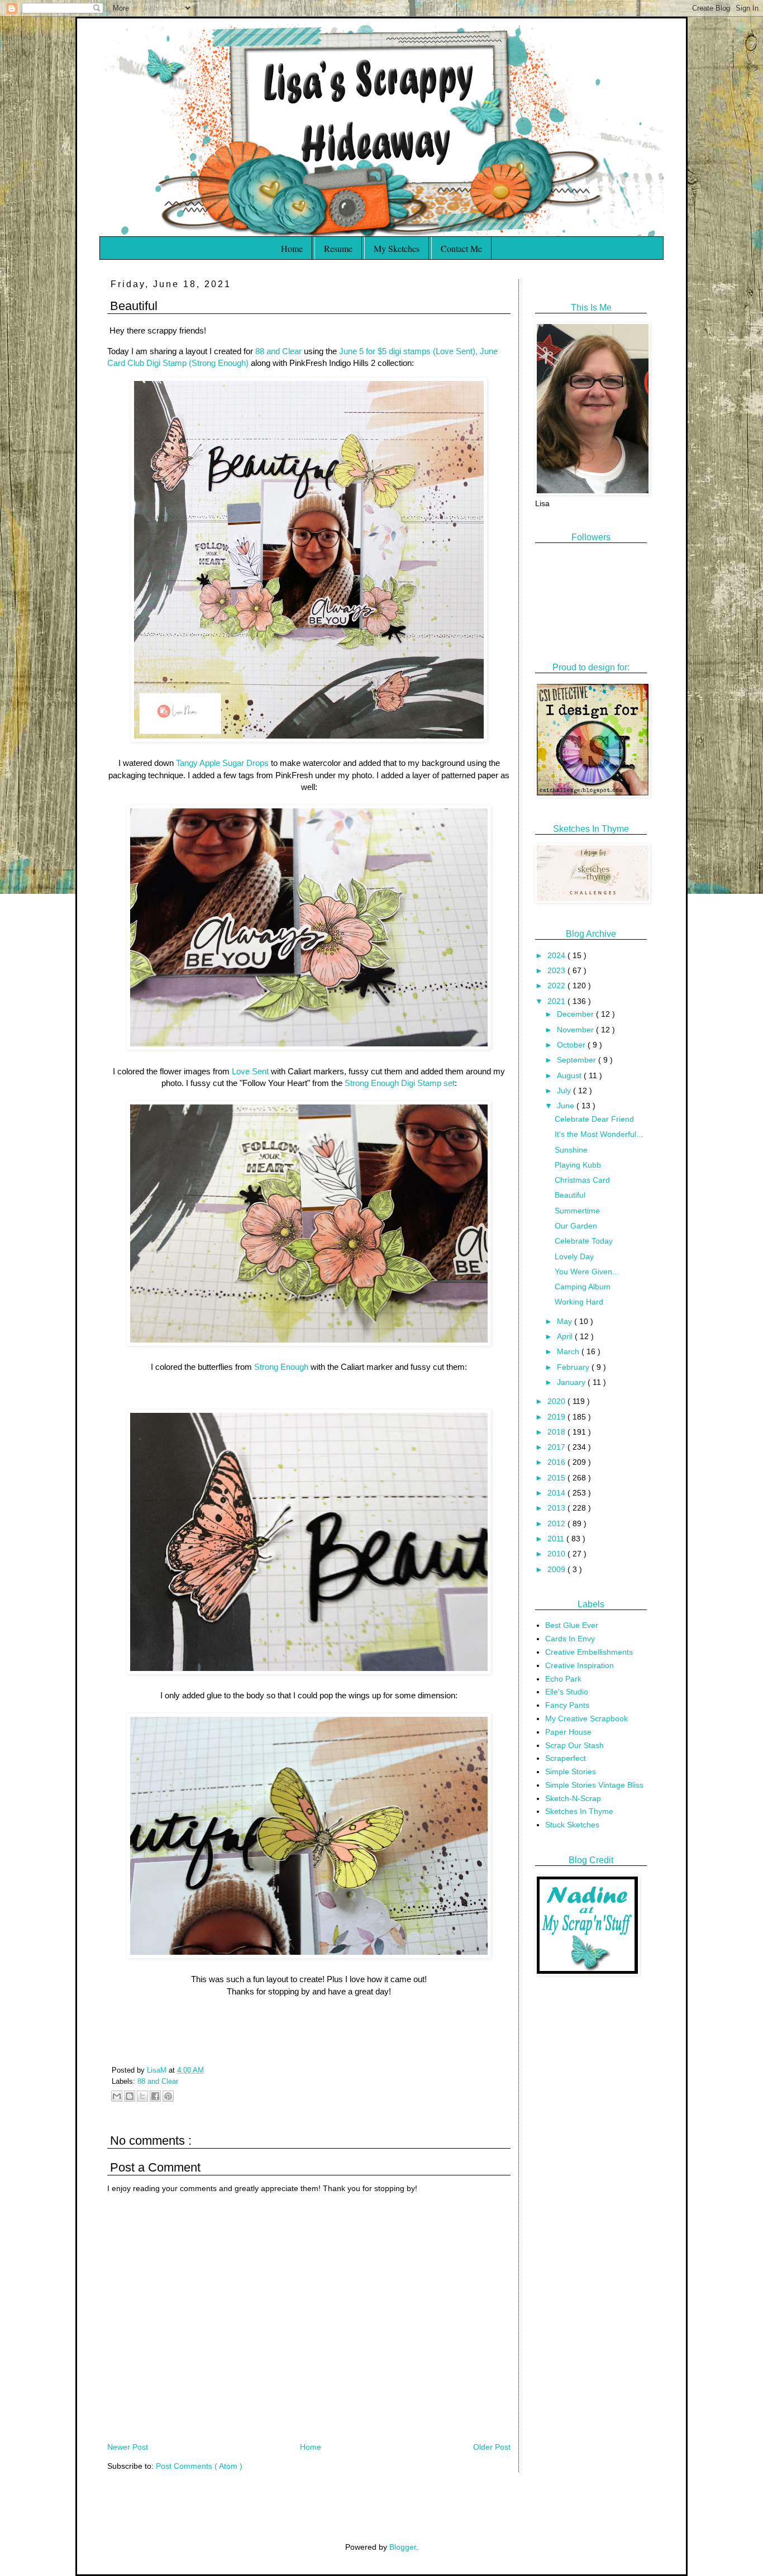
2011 (557, 1539)
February (574, 1367)
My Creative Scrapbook (586, 1718)
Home (292, 248)
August (570, 1075)
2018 (557, 1432)
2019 (557, 1417)
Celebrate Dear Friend (594, 1119)
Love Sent (250, 1071)
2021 (557, 1001)
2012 (557, 1523)
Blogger (403, 2547)
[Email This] (117, 2096)
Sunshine (571, 1150)
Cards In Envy (570, 1639)
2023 (557, 970)
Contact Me (461, 248)
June (567, 1106)
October (572, 1045)
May (566, 1321)
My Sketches (397, 248)
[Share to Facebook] (155, 2096)
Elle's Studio (567, 1692)
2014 (557, 1493)
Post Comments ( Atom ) (199, 2466)
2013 (557, 1508)
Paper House (568, 1732)
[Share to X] (142, 2096)
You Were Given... (587, 1272)
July (565, 1091)
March (569, 1351)
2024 (557, 955)
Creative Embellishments (589, 1652)
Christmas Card (582, 1180)
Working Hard (579, 1302)
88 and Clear (278, 351)
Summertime (577, 1211)
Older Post (492, 2447)
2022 (557, 985)
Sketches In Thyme (579, 1811)
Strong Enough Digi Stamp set (400, 1083)
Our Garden (576, 1226)
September (578, 1060)
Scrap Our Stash (574, 1745)
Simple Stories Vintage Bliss (594, 1785)
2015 (557, 1478)
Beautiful (570, 1195)
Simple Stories (571, 1772)
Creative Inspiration (580, 1665)
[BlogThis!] (130, 2096)
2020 (557, 1401)
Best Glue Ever (572, 1625)
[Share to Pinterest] (168, 2096)
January (572, 1382)
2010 (557, 1554)
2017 (557, 1447)
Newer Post (128, 2447)
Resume (338, 248)
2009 (557, 1569)
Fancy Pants (567, 1705)
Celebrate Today (584, 1241)
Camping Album (583, 1287)
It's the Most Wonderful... (599, 1134)
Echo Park (563, 1679)
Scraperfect (566, 1758)
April (566, 1336)
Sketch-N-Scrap (573, 1798)
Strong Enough (282, 1367)
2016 (557, 1462)
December (576, 1014)
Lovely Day (574, 1256)
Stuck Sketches (572, 1825)
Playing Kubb (578, 1165)
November (576, 1030)
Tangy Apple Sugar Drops (222, 763)
